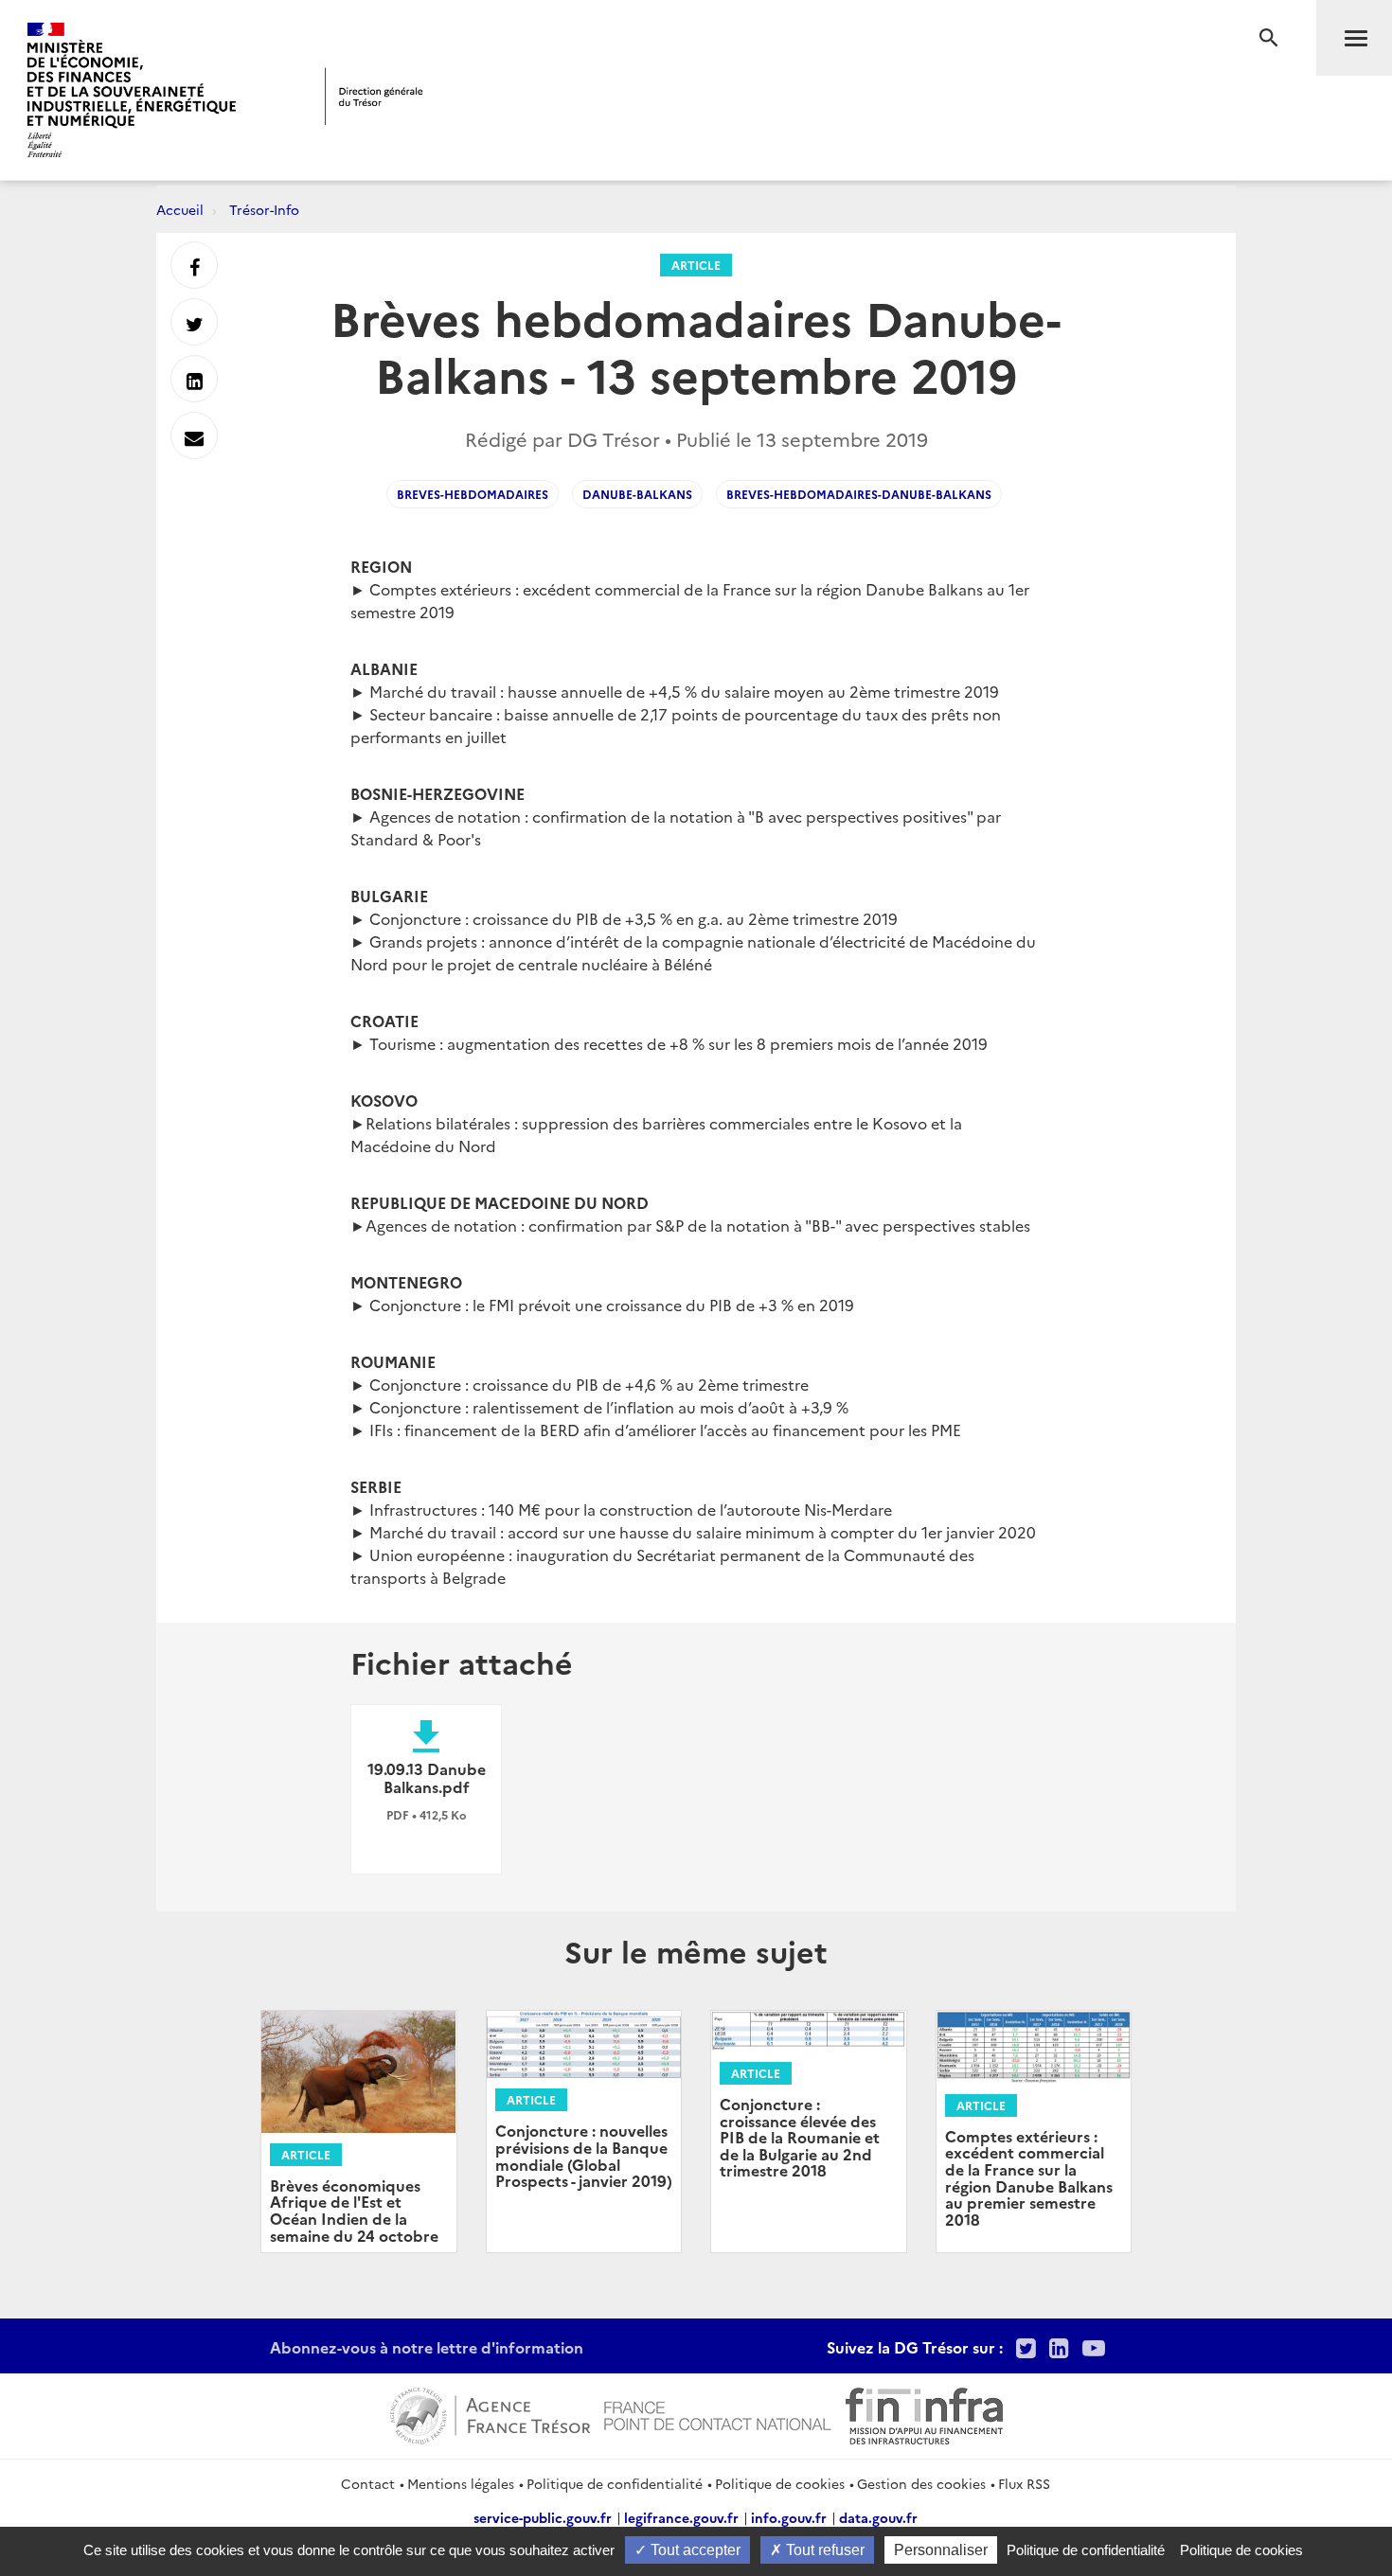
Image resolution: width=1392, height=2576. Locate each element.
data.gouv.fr (878, 2517)
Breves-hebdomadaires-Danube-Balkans (859, 494)
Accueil (180, 209)
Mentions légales (461, 2483)
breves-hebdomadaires (473, 494)
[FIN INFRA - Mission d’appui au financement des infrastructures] (924, 2413)
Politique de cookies (780, 2483)
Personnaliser (941, 2550)
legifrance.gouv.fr (681, 2517)
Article (696, 265)
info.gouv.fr (789, 2517)
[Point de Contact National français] (718, 2413)
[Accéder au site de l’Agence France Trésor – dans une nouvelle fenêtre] (490, 2413)
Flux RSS (1024, 2483)
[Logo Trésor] (374, 96)
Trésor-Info (264, 209)
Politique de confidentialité (615, 2483)
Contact (368, 2483)
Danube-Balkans (637, 494)
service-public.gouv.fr (543, 2517)
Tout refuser (823, 2550)
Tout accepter (694, 2550)
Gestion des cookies (921, 2483)
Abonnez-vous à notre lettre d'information (427, 2347)
